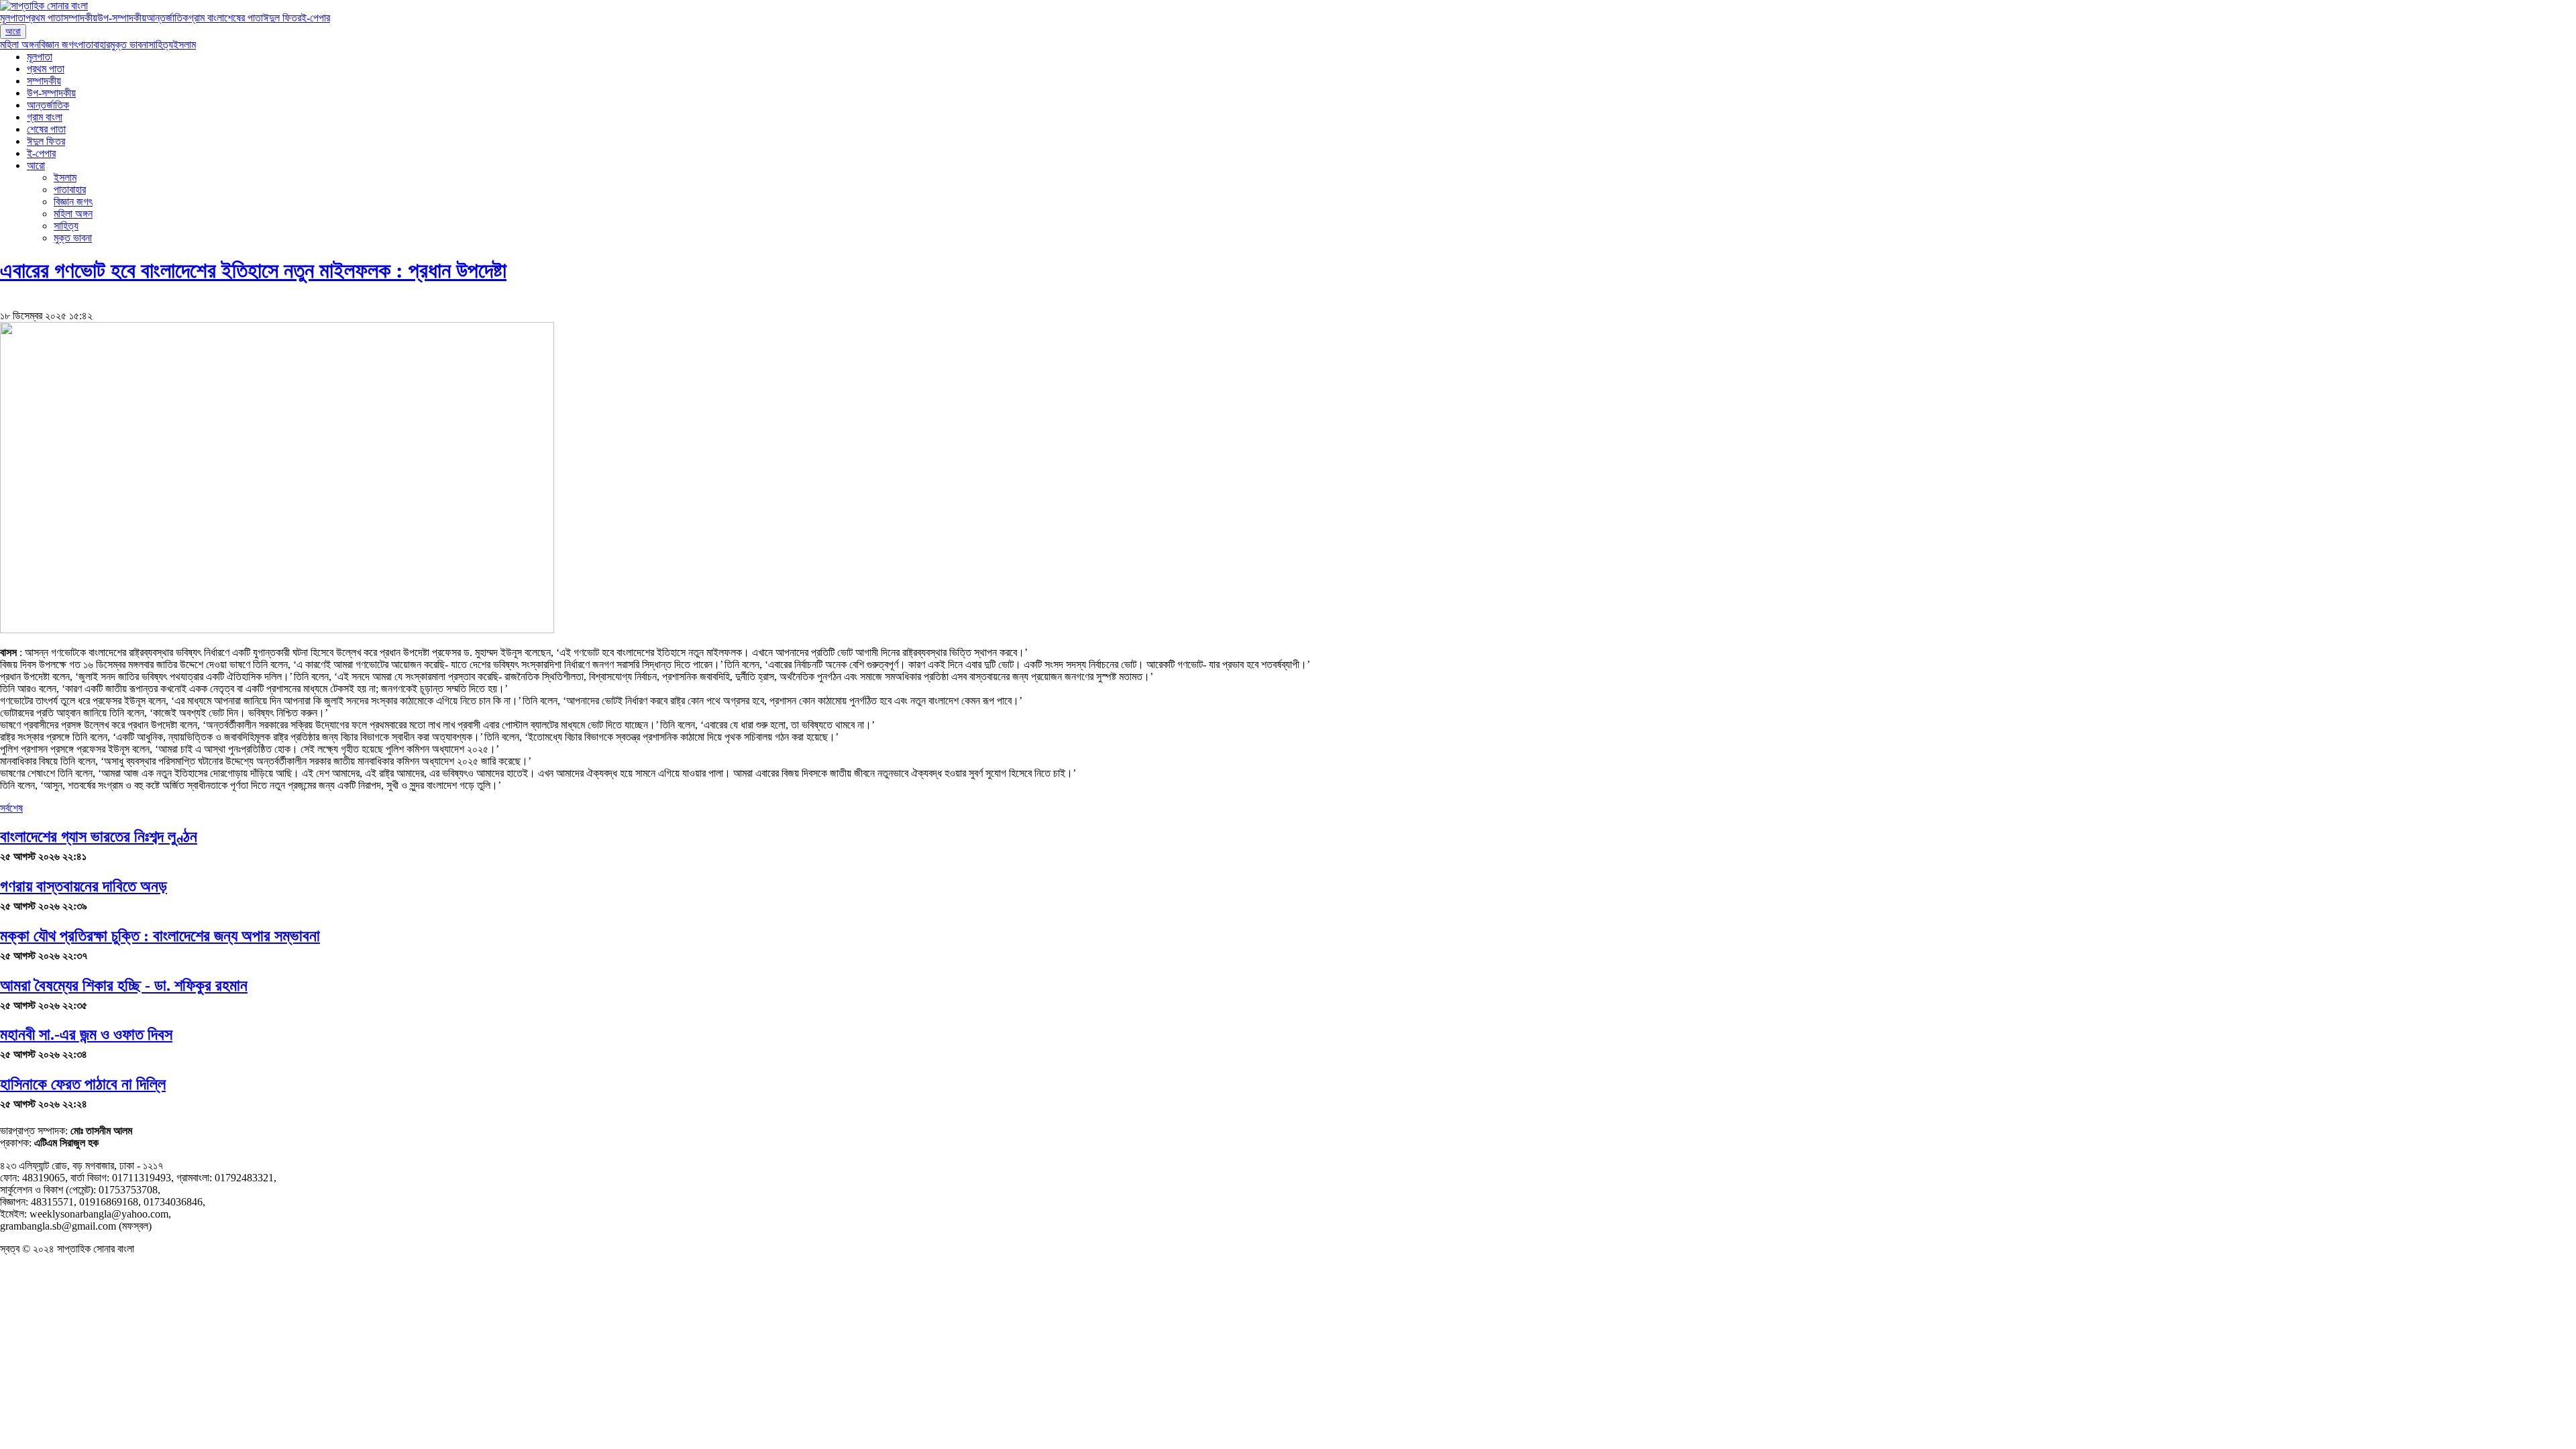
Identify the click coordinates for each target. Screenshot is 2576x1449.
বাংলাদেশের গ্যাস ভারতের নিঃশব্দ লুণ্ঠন (99, 837)
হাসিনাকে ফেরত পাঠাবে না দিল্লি (83, 1084)
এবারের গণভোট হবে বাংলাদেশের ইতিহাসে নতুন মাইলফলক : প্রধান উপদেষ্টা (253, 270)
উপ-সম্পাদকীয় (122, 18)
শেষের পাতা (244, 18)
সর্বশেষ (11, 808)
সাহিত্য (161, 45)
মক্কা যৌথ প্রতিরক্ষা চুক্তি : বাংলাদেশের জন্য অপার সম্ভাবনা (160, 936)
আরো (13, 31)
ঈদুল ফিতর (282, 18)
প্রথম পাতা (44, 18)
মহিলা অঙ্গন (19, 45)
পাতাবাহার (94, 45)
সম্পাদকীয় (80, 18)
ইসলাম (184, 45)
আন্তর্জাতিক (167, 18)
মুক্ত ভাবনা (129, 45)
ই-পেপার (316, 18)
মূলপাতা (13, 18)
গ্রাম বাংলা (206, 18)
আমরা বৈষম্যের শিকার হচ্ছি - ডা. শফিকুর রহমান (124, 985)
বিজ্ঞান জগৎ (58, 45)
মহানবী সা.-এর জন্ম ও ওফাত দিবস (86, 1034)
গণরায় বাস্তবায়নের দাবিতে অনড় (84, 886)
